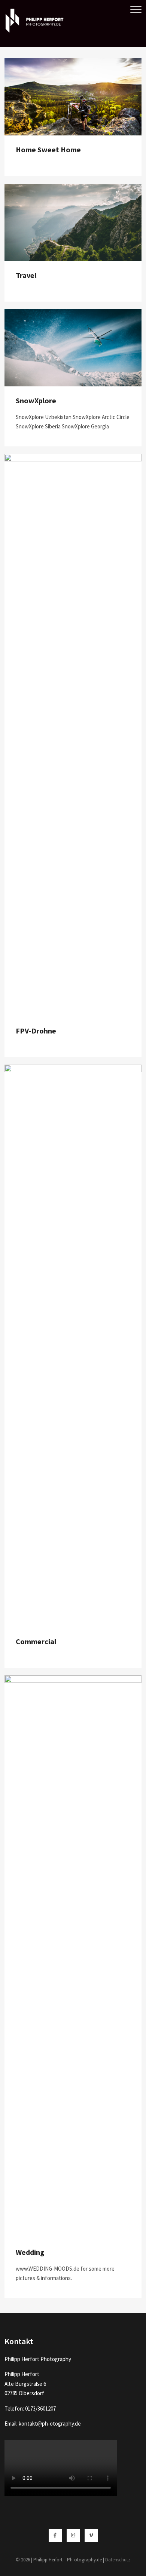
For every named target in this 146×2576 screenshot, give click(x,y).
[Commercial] (73, 1069)
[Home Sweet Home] (73, 63)
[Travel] (73, 189)
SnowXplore (36, 400)
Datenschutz (118, 2560)
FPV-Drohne (36, 1031)
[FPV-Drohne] (73, 459)
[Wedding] (73, 1680)
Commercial (36, 1641)
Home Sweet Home (48, 149)
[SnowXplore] (73, 314)
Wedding (30, 2252)
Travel (26, 275)
